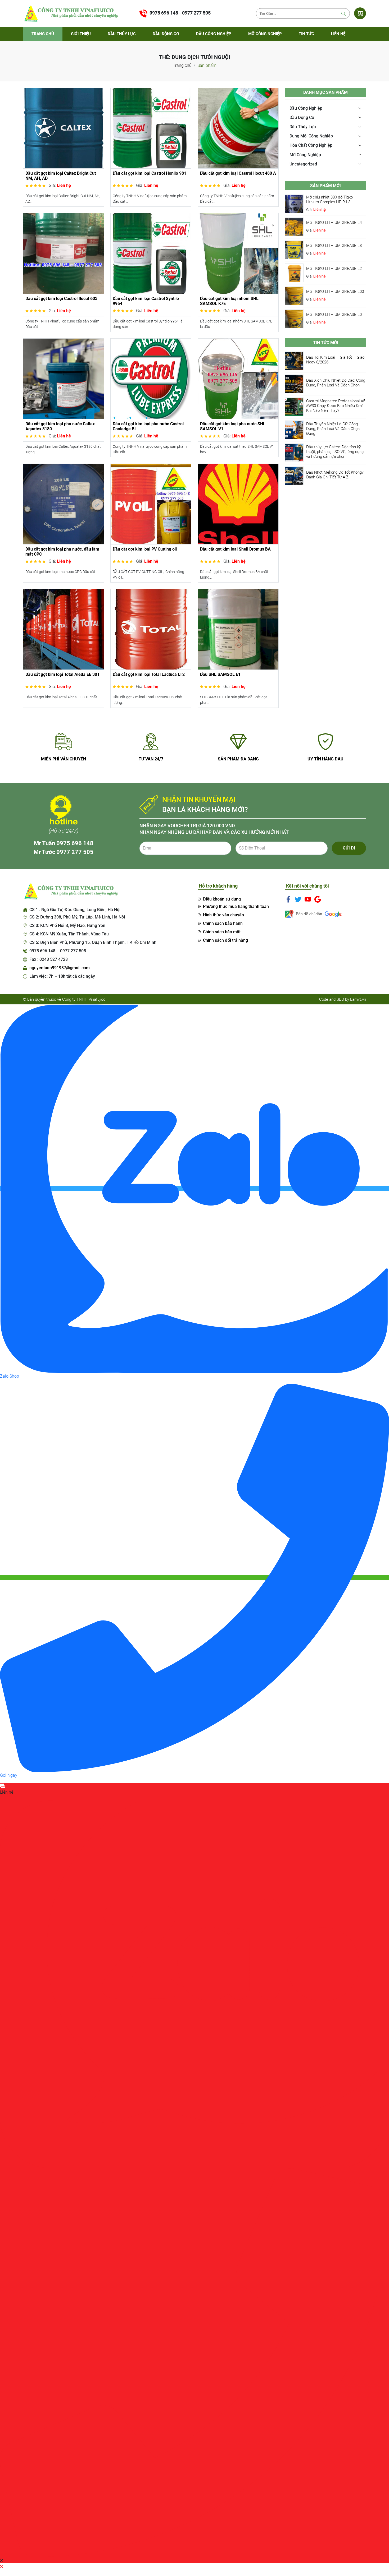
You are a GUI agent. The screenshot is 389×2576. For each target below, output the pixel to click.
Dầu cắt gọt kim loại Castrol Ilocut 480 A (238, 173)
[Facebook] (288, 899)
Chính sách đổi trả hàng (225, 940)
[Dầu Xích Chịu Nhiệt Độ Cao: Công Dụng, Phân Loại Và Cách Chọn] (294, 384)
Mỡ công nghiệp (265, 34)
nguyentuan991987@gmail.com (60, 968)
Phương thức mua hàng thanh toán (236, 906)
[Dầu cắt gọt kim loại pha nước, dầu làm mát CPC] (64, 504)
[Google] (318, 899)
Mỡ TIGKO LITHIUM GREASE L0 (334, 315)
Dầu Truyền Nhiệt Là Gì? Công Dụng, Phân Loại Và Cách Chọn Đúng (333, 429)
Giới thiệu (81, 34)
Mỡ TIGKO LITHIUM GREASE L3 (334, 246)
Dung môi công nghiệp (311, 136)
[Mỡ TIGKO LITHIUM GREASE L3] (294, 249)
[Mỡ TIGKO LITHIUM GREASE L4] (294, 226)
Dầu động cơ (166, 34)
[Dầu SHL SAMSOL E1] (238, 629)
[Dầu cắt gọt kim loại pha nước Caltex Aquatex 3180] (64, 378)
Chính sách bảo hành (223, 923)
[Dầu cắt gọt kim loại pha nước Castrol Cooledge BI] (151, 378)
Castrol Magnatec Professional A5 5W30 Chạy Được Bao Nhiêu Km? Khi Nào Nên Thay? (336, 406)
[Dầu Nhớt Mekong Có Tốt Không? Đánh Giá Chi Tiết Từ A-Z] (294, 476)
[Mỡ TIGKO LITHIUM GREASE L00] (294, 295)
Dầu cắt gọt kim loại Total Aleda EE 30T (63, 674)
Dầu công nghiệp (214, 34)
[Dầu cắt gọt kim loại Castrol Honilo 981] (151, 128)
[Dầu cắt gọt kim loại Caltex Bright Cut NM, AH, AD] (64, 128)
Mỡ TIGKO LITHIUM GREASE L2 (334, 269)
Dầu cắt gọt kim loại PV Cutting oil (145, 549)
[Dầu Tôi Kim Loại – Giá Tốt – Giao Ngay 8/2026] (294, 361)
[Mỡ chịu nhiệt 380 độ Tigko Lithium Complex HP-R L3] (294, 203)
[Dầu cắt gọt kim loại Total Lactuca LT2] (151, 629)
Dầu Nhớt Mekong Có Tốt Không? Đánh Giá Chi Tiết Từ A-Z (335, 475)
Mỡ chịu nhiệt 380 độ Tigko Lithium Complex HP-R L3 (329, 200)
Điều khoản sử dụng (222, 899)
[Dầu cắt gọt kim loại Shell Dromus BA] (238, 504)
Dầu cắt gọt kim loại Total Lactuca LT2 (149, 674)
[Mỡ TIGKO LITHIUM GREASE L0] (294, 318)
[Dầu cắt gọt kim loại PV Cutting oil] (151, 504)
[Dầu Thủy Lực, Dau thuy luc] (71, 13)
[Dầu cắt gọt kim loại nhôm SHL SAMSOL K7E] (238, 253)
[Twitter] (298, 899)
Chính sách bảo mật (222, 932)
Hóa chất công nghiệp (311, 145)
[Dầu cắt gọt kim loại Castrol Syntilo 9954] (151, 253)
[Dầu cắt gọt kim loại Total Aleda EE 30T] (64, 629)
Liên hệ (338, 34)
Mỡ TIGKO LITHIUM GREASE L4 (334, 223)
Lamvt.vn (358, 999)
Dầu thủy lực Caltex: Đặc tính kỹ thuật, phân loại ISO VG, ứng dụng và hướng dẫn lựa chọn (335, 452)
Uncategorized (303, 164)
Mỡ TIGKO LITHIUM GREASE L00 (335, 292)
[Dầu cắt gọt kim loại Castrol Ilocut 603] (64, 253)
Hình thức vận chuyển (223, 915)
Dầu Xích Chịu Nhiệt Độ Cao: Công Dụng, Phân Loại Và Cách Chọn (336, 383)
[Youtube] (308, 899)
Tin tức (306, 34)
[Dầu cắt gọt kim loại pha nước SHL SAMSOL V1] (238, 378)
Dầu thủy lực (122, 34)
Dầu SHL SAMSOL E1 (220, 674)
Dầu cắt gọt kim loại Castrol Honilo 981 (150, 173)
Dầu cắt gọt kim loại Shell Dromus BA (235, 549)
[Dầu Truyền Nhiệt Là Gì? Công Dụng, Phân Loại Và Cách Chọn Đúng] (294, 430)
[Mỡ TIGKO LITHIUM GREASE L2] (294, 272)
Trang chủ (43, 34)
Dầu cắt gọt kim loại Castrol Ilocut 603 (61, 299)
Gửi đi (349, 848)
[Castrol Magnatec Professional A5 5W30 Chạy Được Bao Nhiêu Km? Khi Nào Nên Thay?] (294, 407)
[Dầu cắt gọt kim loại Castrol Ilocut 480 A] (238, 128)
